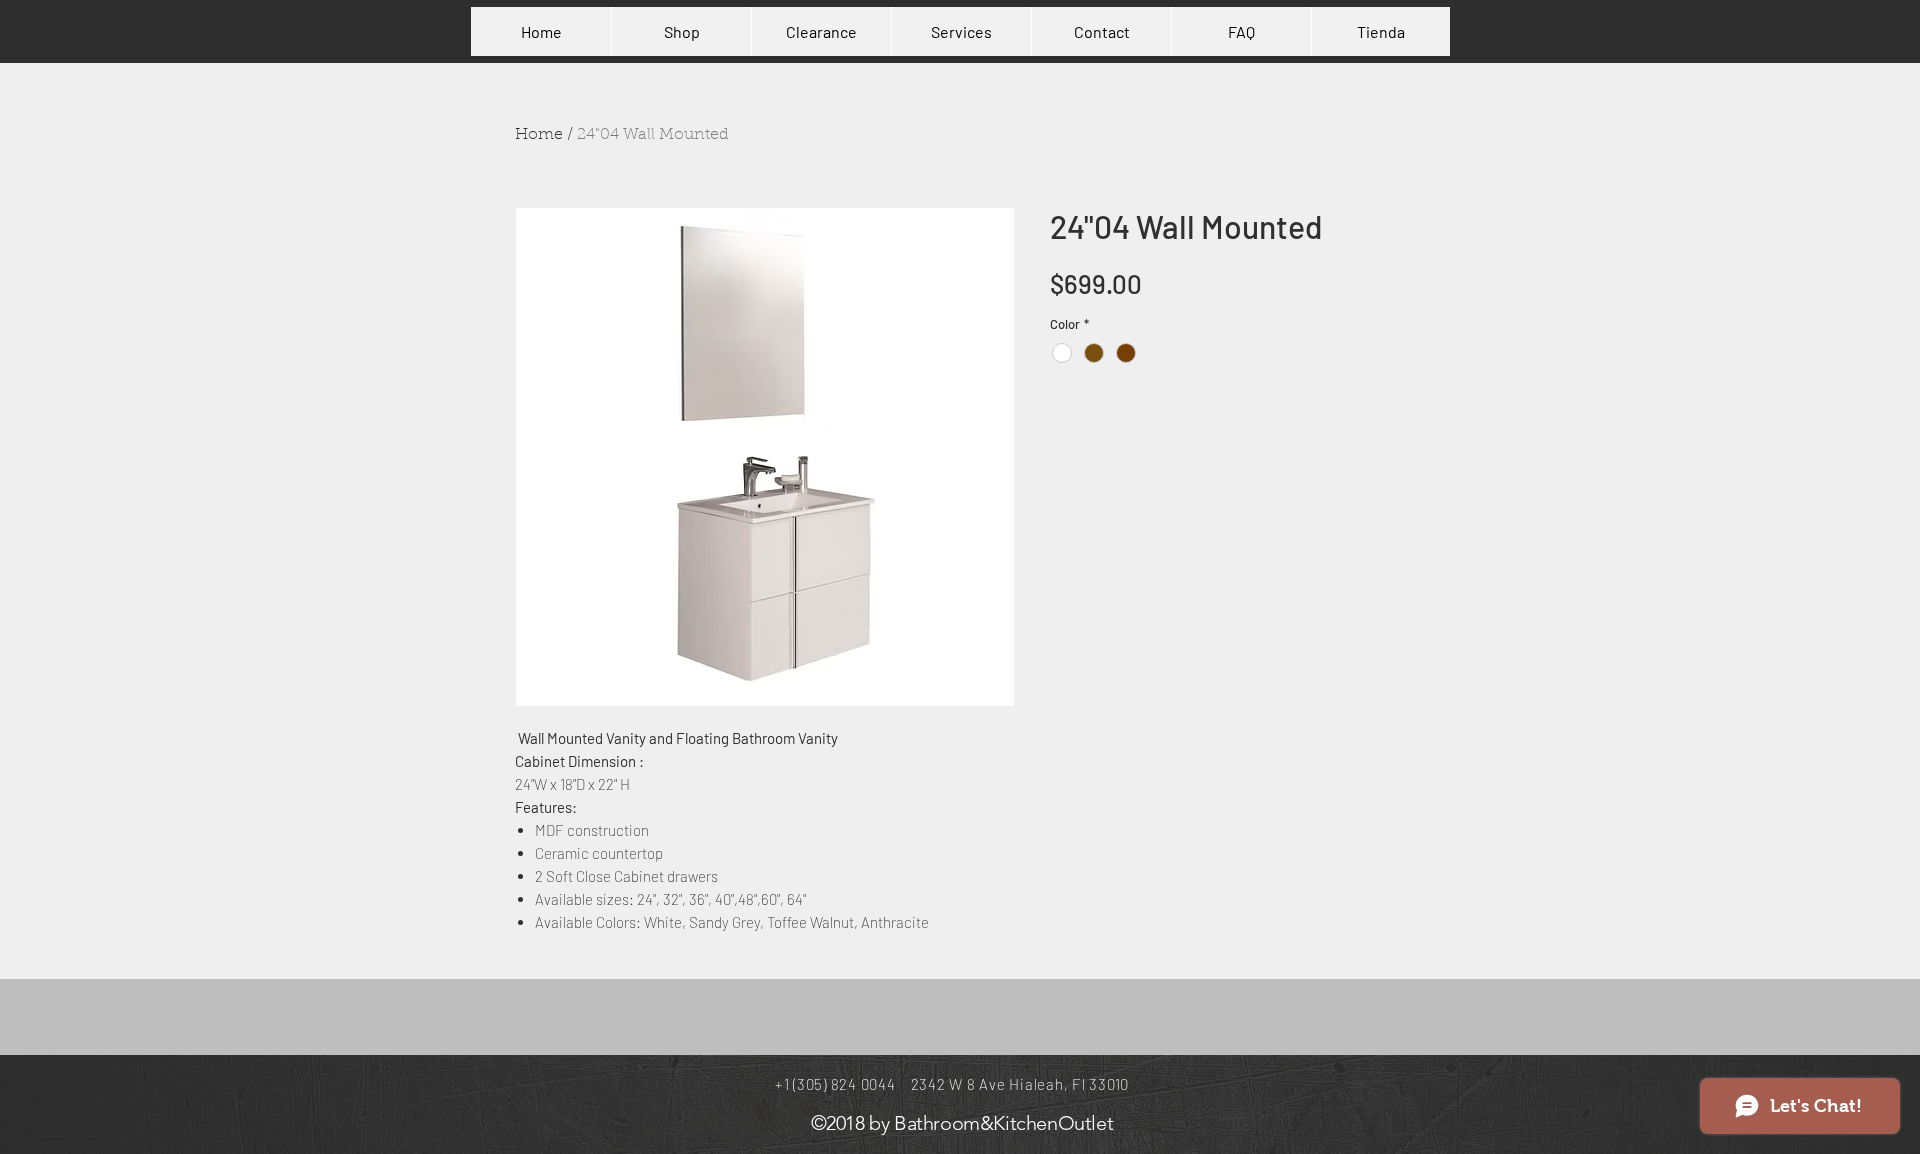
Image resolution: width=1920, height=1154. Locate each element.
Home (539, 135)
